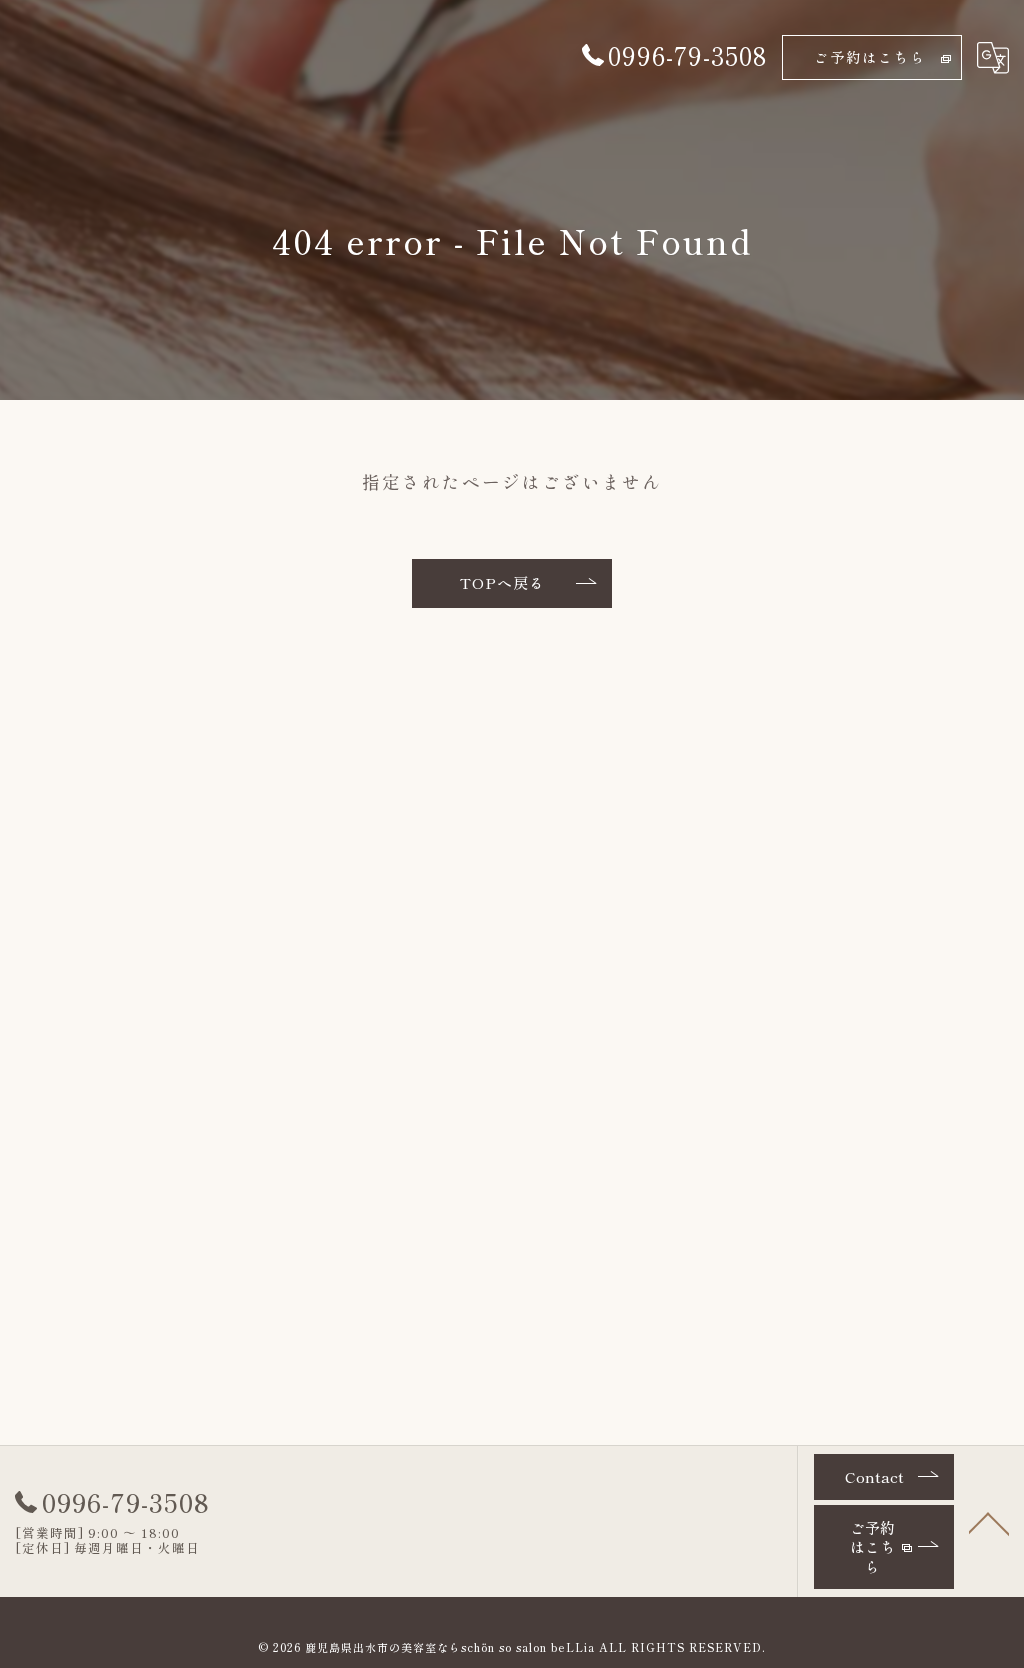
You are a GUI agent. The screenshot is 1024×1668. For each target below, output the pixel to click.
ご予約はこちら (870, 57)
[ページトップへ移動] (989, 1522)
